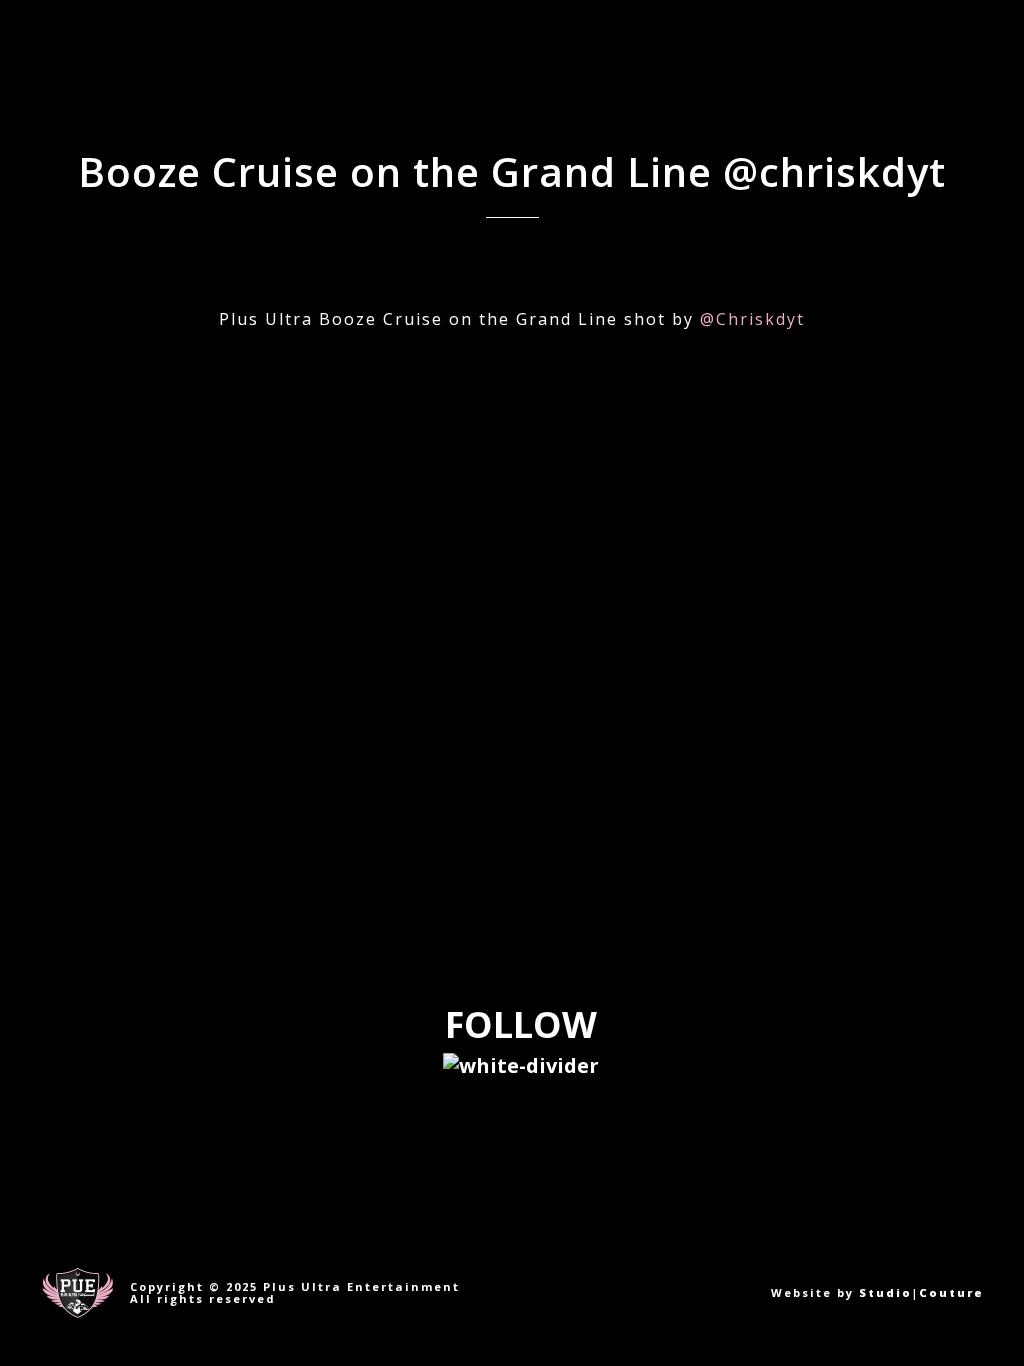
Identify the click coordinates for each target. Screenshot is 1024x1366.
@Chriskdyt (752, 319)
